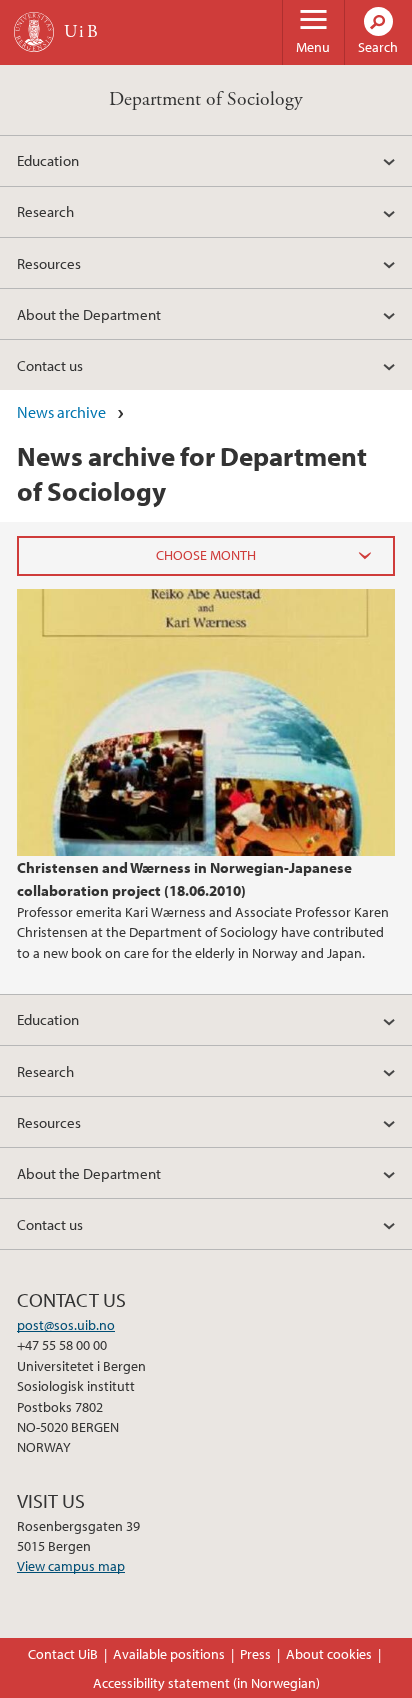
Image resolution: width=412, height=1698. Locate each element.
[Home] (34, 32)
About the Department (89, 314)
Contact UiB (63, 1654)
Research (45, 211)
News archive (61, 412)
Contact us (50, 365)
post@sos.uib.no (66, 1325)
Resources (49, 263)
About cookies (329, 1654)
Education (48, 160)
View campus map (71, 1566)
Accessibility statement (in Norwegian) (206, 1683)
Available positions (169, 1654)
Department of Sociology (206, 99)
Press (255, 1654)
